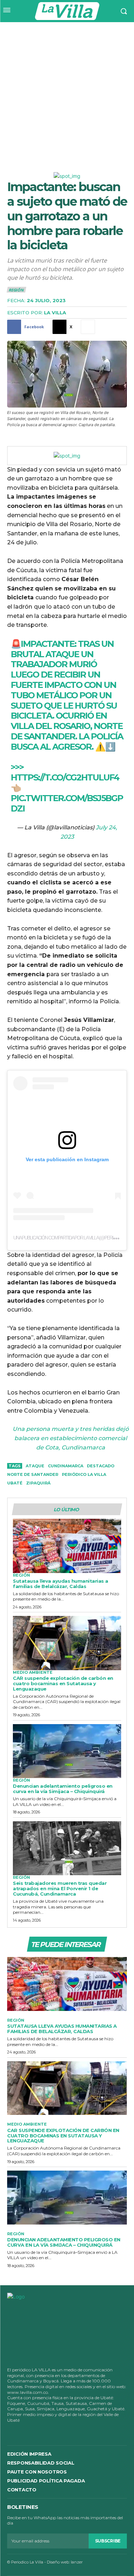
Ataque (35, 1466)
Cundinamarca (66, 1466)
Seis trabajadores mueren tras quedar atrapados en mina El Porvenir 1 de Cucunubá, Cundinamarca (60, 1888)
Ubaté (15, 1483)
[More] (88, 327)
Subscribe (108, 2541)
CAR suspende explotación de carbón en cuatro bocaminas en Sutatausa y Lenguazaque (63, 1683)
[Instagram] (25, 2432)
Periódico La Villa (84, 1474)
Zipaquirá (38, 1483)
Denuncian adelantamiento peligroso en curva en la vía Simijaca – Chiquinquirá (63, 1789)
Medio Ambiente (33, 1673)
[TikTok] (40, 2432)
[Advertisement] (67, 93)
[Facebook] (10, 2432)
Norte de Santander (33, 1474)
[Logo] (67, 11)
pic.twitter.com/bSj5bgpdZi (67, 803)
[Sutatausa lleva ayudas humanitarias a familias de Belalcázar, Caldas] (67, 1546)
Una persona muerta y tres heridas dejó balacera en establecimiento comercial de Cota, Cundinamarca (71, 1438)
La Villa (55, 313)
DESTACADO (101, 1466)
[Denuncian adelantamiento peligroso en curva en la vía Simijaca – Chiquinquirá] (67, 1751)
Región (16, 290)
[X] (55, 2432)
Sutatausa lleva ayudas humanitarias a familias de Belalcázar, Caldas (61, 1584)
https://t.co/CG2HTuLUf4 (65, 777)
